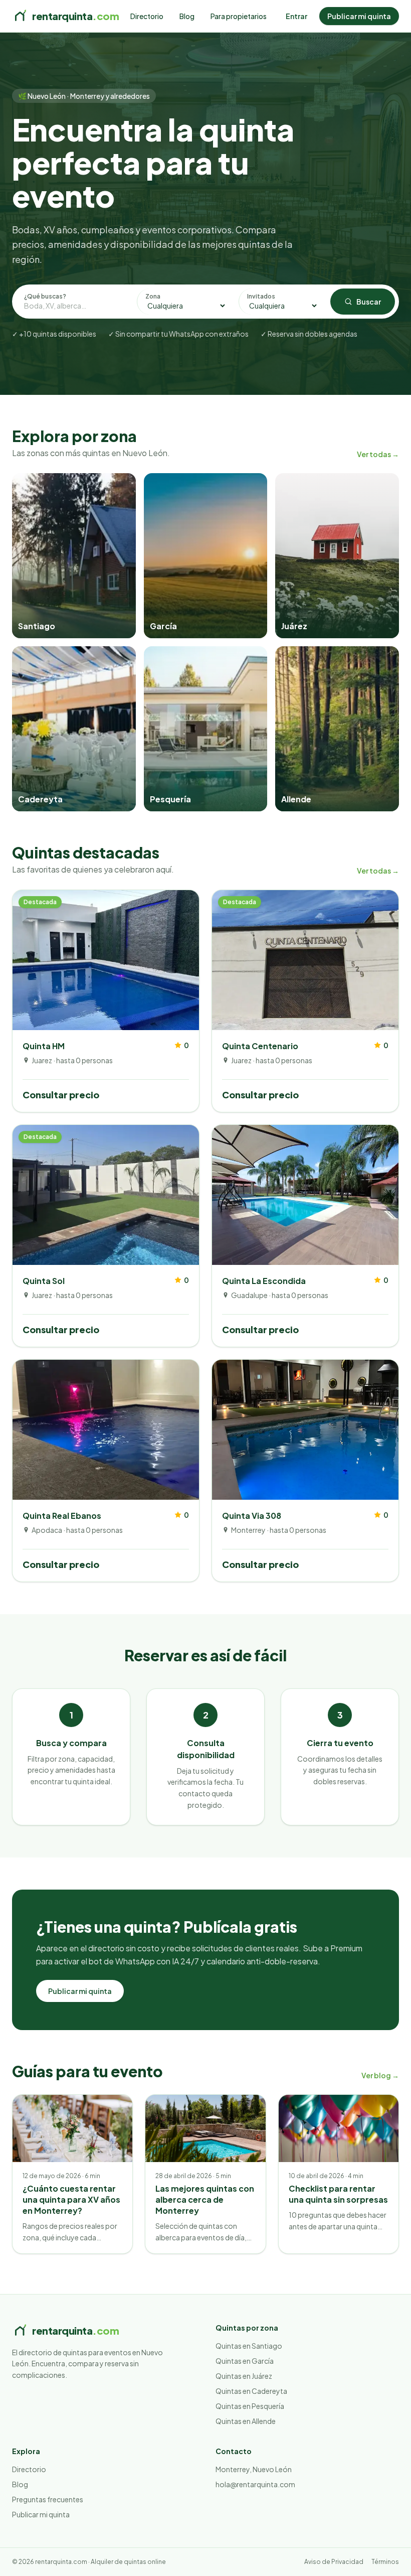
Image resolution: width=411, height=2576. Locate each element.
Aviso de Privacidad (334, 2562)
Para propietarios (239, 16)
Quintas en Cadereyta (251, 2391)
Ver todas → (378, 454)
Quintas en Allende (246, 2421)
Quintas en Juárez (244, 2376)
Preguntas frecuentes (48, 2499)
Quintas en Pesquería (250, 2406)
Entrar (296, 16)
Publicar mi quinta (359, 16)
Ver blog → (380, 2075)
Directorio (147, 16)
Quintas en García (245, 2361)
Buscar (369, 302)
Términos (385, 2562)
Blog (187, 16)
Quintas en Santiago (249, 2346)
